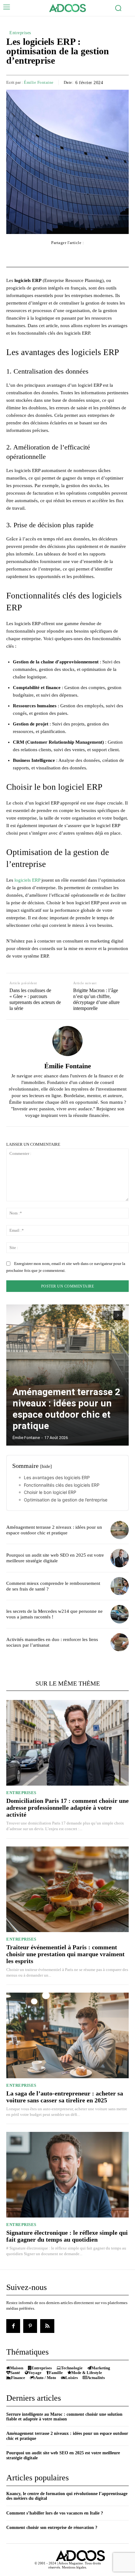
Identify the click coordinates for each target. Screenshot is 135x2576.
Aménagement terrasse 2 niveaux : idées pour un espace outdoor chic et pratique (66, 1409)
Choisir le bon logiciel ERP (50, 1492)
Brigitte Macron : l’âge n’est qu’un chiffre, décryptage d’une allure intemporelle (96, 999)
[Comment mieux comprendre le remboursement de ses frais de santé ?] (120, 1586)
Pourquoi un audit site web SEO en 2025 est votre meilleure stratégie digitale (55, 1558)
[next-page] (118, 1315)
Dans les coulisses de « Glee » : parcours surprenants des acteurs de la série (35, 999)
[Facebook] (13, 2326)
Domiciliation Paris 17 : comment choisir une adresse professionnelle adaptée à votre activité (67, 1808)
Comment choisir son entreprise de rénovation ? (52, 2528)
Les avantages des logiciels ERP (57, 1477)
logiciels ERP (27, 880)
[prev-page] (107, 1315)
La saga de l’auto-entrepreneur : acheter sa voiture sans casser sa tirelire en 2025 (65, 2097)
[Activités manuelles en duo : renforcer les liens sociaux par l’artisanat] (120, 1642)
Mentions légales (74, 2567)
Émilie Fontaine (39, 82)
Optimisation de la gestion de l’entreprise (66, 1500)
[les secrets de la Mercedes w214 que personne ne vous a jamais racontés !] (120, 1614)
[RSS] (47, 2326)
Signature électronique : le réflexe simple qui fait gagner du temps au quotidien (67, 2236)
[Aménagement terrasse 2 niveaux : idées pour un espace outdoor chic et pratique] (67, 1375)
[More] (103, 255)
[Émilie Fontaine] (67, 1041)
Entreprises (20, 33)
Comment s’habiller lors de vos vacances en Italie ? (55, 2513)
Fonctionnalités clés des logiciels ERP (62, 1485)
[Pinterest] (30, 2326)
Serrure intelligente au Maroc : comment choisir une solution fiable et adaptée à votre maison (64, 2417)
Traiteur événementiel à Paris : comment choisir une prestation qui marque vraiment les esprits (65, 1954)
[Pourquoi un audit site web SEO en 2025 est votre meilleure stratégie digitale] (120, 1558)
